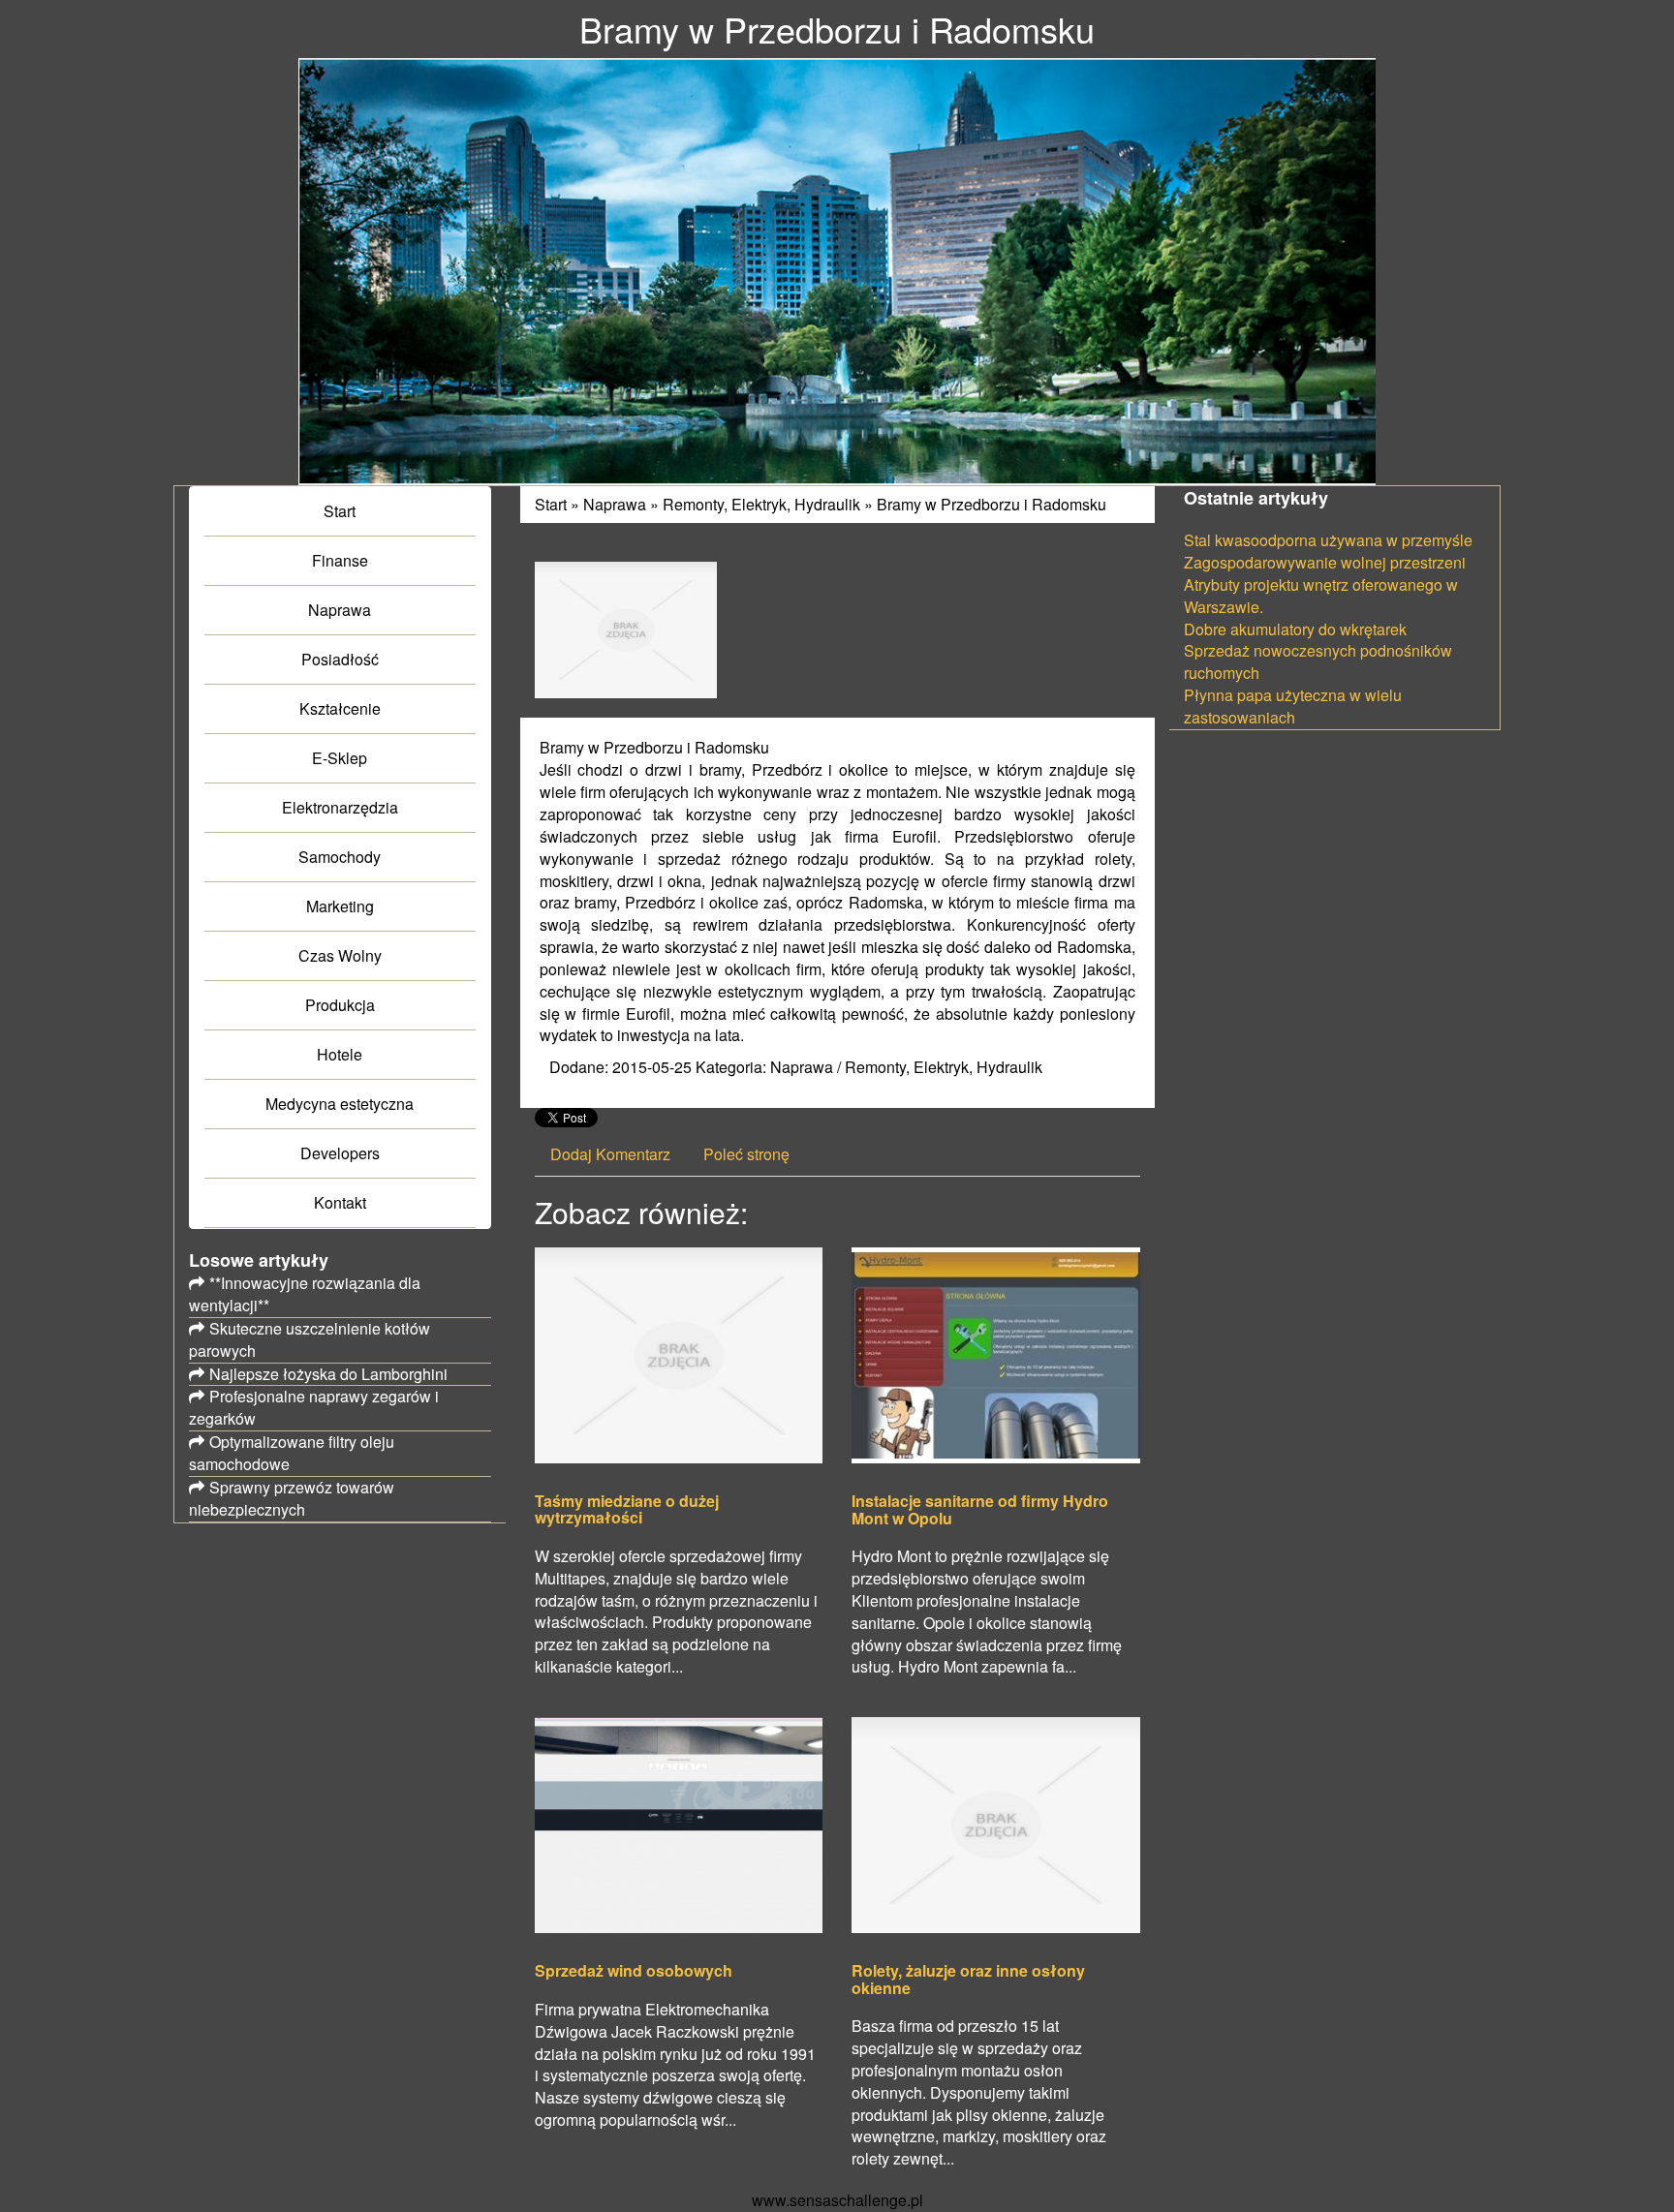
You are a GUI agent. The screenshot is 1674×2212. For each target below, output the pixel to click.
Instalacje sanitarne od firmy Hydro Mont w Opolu (980, 1509)
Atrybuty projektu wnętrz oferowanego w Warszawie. (1321, 596)
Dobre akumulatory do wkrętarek (1295, 629)
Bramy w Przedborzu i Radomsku (992, 504)
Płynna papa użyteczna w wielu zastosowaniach (1293, 706)
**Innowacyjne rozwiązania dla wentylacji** (305, 1294)
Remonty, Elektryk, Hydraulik (761, 504)
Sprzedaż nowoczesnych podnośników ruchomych (1318, 661)
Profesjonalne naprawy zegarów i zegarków (314, 1407)
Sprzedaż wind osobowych (634, 1971)
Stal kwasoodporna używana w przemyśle (1328, 540)
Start (551, 504)
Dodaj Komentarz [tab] (610, 1154)
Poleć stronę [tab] (746, 1154)
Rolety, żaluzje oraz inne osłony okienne (968, 1979)
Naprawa (615, 504)
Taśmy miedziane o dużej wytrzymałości (627, 1509)
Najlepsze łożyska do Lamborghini (328, 1374)
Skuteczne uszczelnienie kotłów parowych (310, 1339)
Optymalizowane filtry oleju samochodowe (292, 1453)
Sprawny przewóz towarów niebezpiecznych (292, 1498)
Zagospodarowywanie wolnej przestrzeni (1325, 562)
